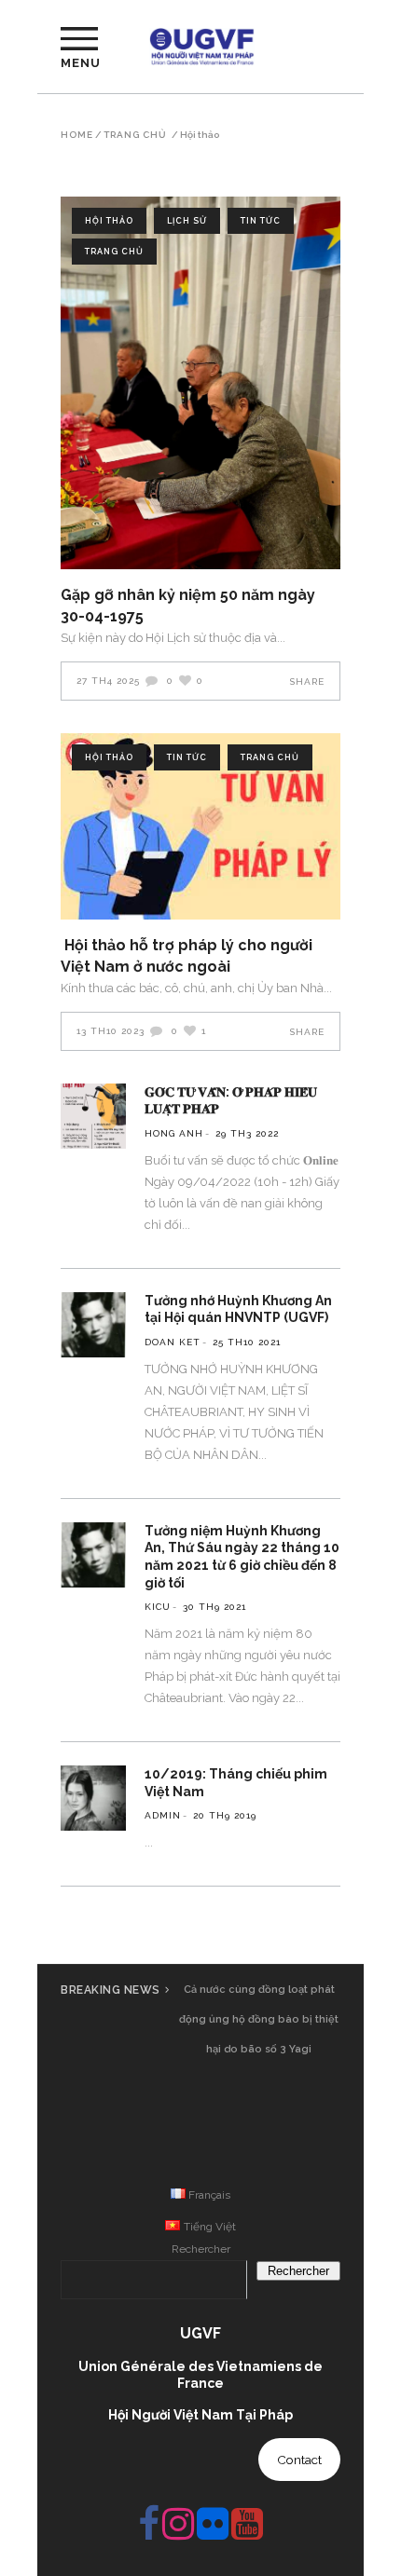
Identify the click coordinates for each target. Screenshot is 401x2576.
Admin (163, 1815)
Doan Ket (173, 1342)
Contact (299, 2460)
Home (77, 135)
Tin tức (261, 221)
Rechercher (201, 2249)
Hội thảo (109, 221)
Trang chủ (135, 135)
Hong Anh (174, 1133)
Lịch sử (187, 221)
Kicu (158, 1607)
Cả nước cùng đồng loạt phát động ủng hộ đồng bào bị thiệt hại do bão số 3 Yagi (259, 2019)
